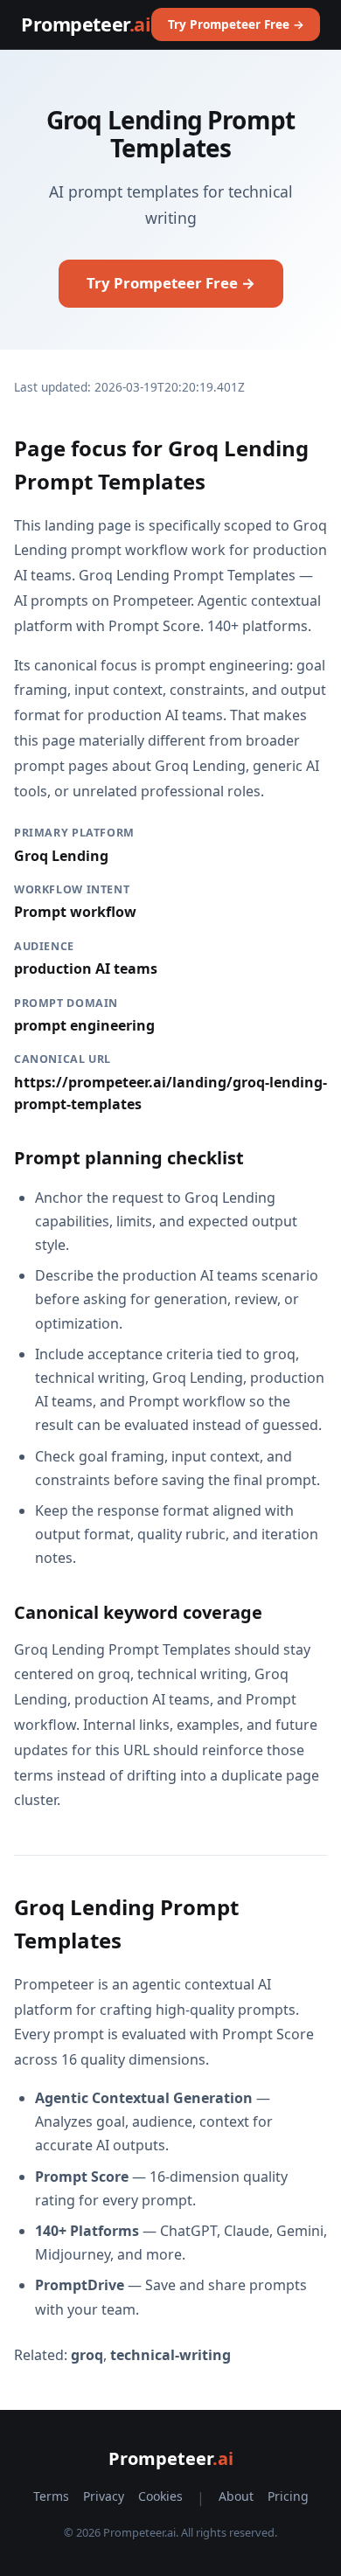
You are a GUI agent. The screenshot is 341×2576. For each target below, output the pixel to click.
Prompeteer (86, 24)
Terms (51, 2496)
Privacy (104, 2496)
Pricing (288, 2496)
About (236, 2496)
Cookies (160, 2496)
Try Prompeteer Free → (236, 24)
